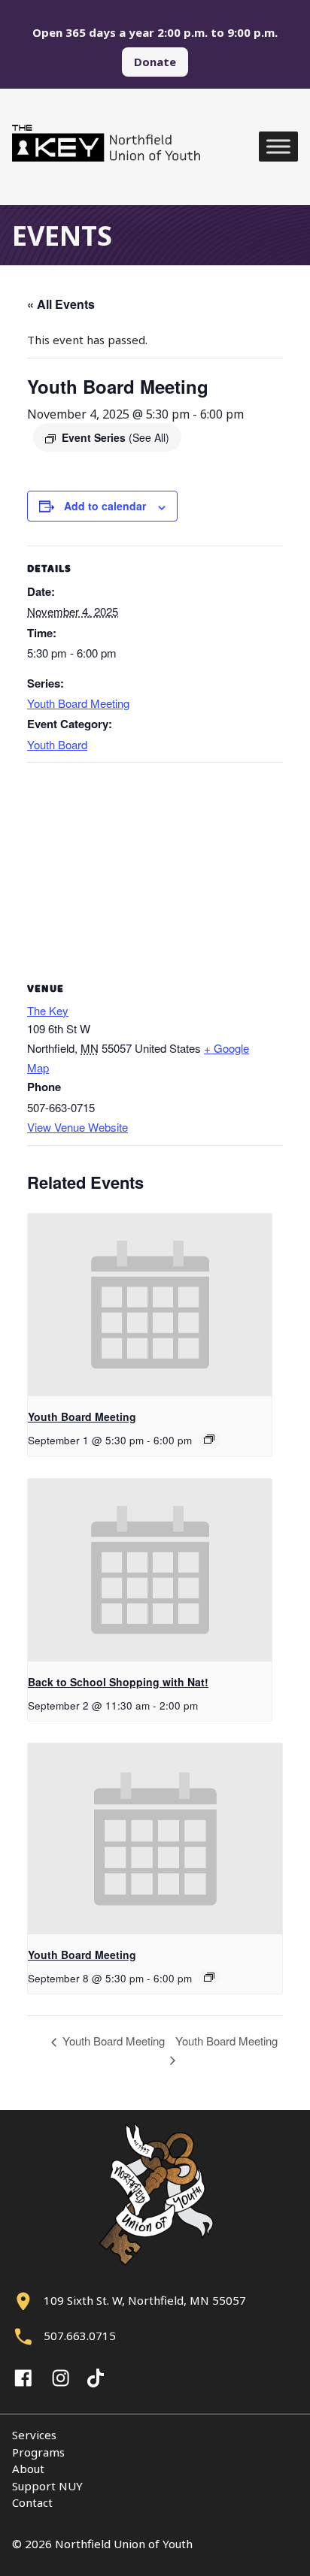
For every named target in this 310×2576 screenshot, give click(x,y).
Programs (38, 2452)
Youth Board (57, 744)
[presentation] (150, 1305)
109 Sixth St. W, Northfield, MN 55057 (145, 2300)
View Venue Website (77, 1127)
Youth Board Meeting (78, 703)
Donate (155, 62)
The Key (48, 1010)
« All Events (61, 304)
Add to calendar (105, 506)
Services (34, 2435)
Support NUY (47, 2486)
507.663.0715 (80, 2336)
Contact (32, 2502)
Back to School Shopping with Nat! (118, 1682)
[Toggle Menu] (278, 147)
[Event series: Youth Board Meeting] (209, 1439)
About (28, 2469)
